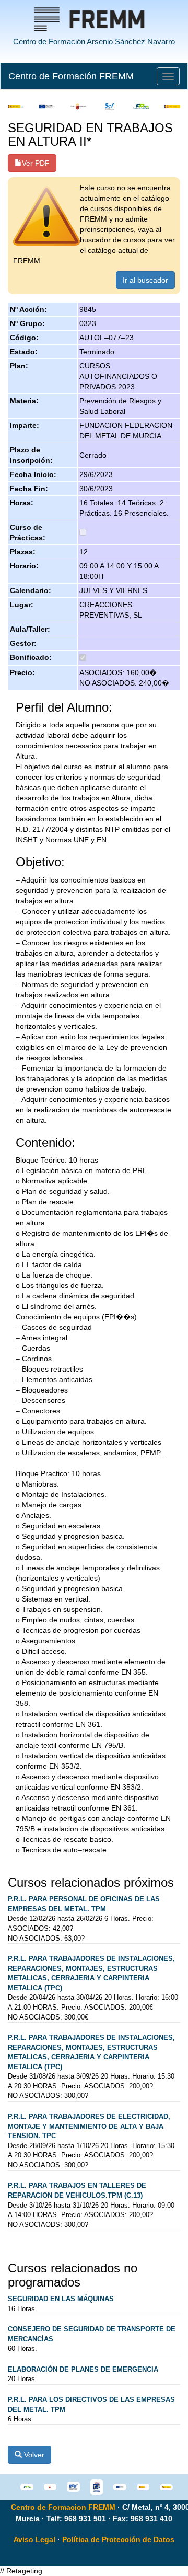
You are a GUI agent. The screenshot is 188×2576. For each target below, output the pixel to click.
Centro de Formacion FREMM (63, 2507)
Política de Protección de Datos (118, 2539)
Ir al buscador (145, 280)
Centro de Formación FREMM (71, 76)
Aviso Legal (34, 2539)
